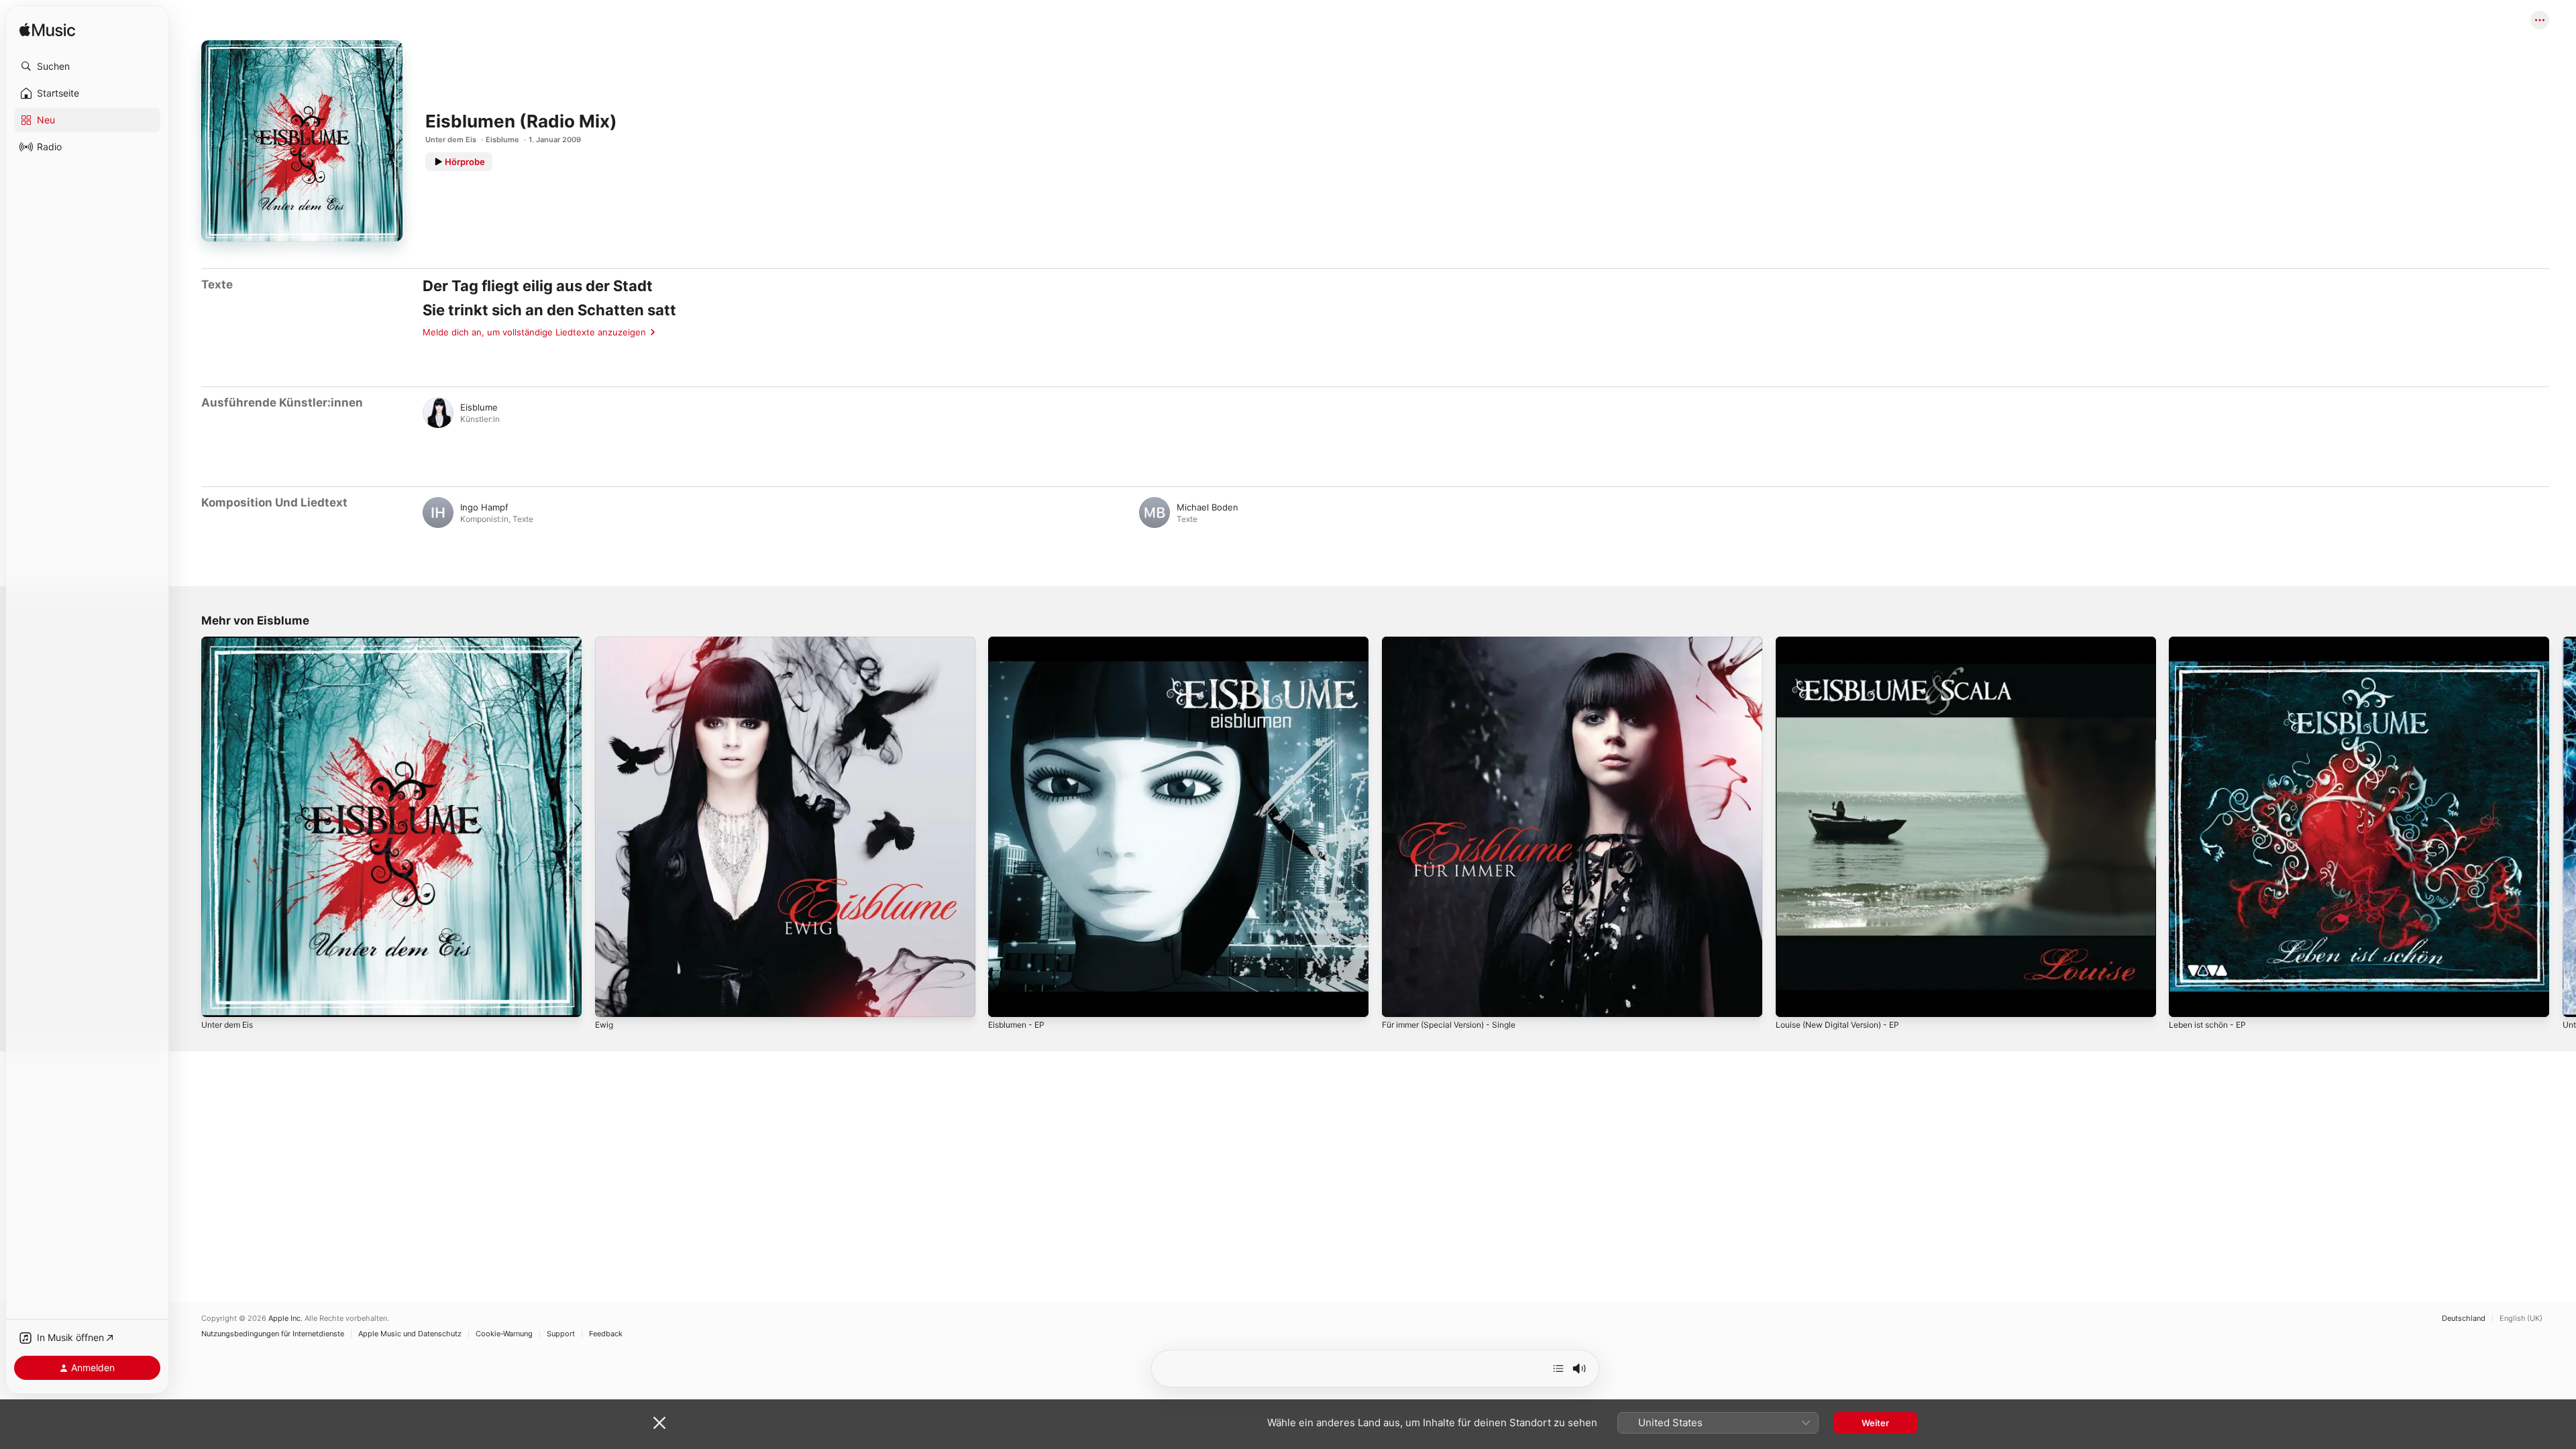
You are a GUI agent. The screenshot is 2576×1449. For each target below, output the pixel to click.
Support (561, 1334)
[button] (87, 66)
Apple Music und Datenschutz (410, 1334)
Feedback (606, 1334)
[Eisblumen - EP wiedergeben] (1005, 1000)
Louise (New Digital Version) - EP (1845, 642)
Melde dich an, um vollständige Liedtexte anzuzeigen (534, 332)
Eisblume (502, 140)
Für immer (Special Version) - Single (1457, 642)
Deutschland (2464, 1319)
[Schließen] (659, 1423)
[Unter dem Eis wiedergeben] (218, 1000)
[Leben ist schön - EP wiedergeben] (2186, 1000)
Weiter (1875, 1423)
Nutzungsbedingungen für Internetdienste (273, 1334)
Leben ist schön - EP (2212, 642)
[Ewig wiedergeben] (612, 1000)
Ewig (605, 642)
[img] (47, 31)
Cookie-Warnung (504, 1334)
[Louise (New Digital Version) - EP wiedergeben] (1792, 1000)
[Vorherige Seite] (188, 826)
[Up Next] (1558, 1368)
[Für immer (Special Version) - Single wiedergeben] (1399, 1000)
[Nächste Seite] (2563, 826)
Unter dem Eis (451, 140)
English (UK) (2521, 1319)
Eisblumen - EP (1020, 642)
